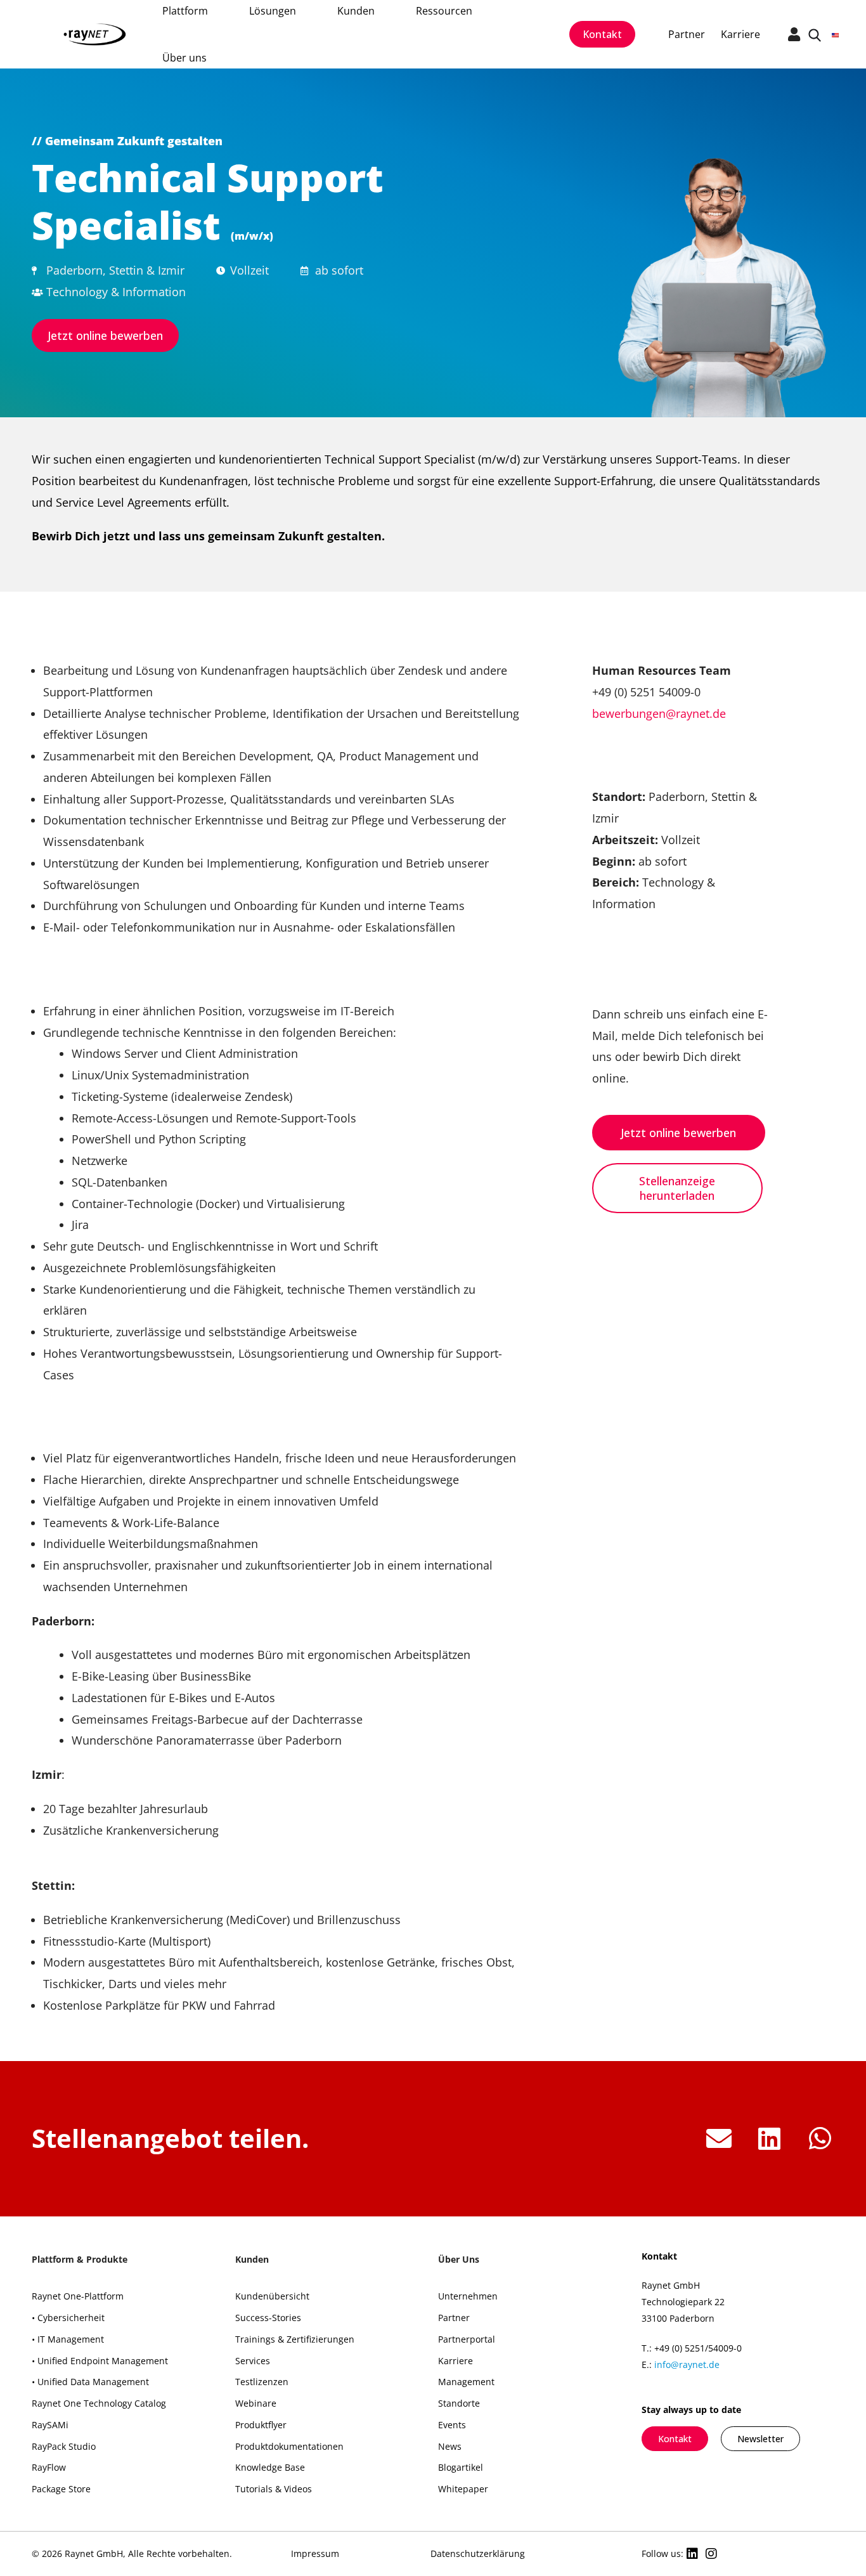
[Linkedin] (692, 2554)
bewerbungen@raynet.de (659, 713)
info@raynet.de (687, 2365)
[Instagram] (711, 2554)
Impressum (315, 2553)
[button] (719, 2139)
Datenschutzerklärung (478, 2553)
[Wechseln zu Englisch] (835, 34)
